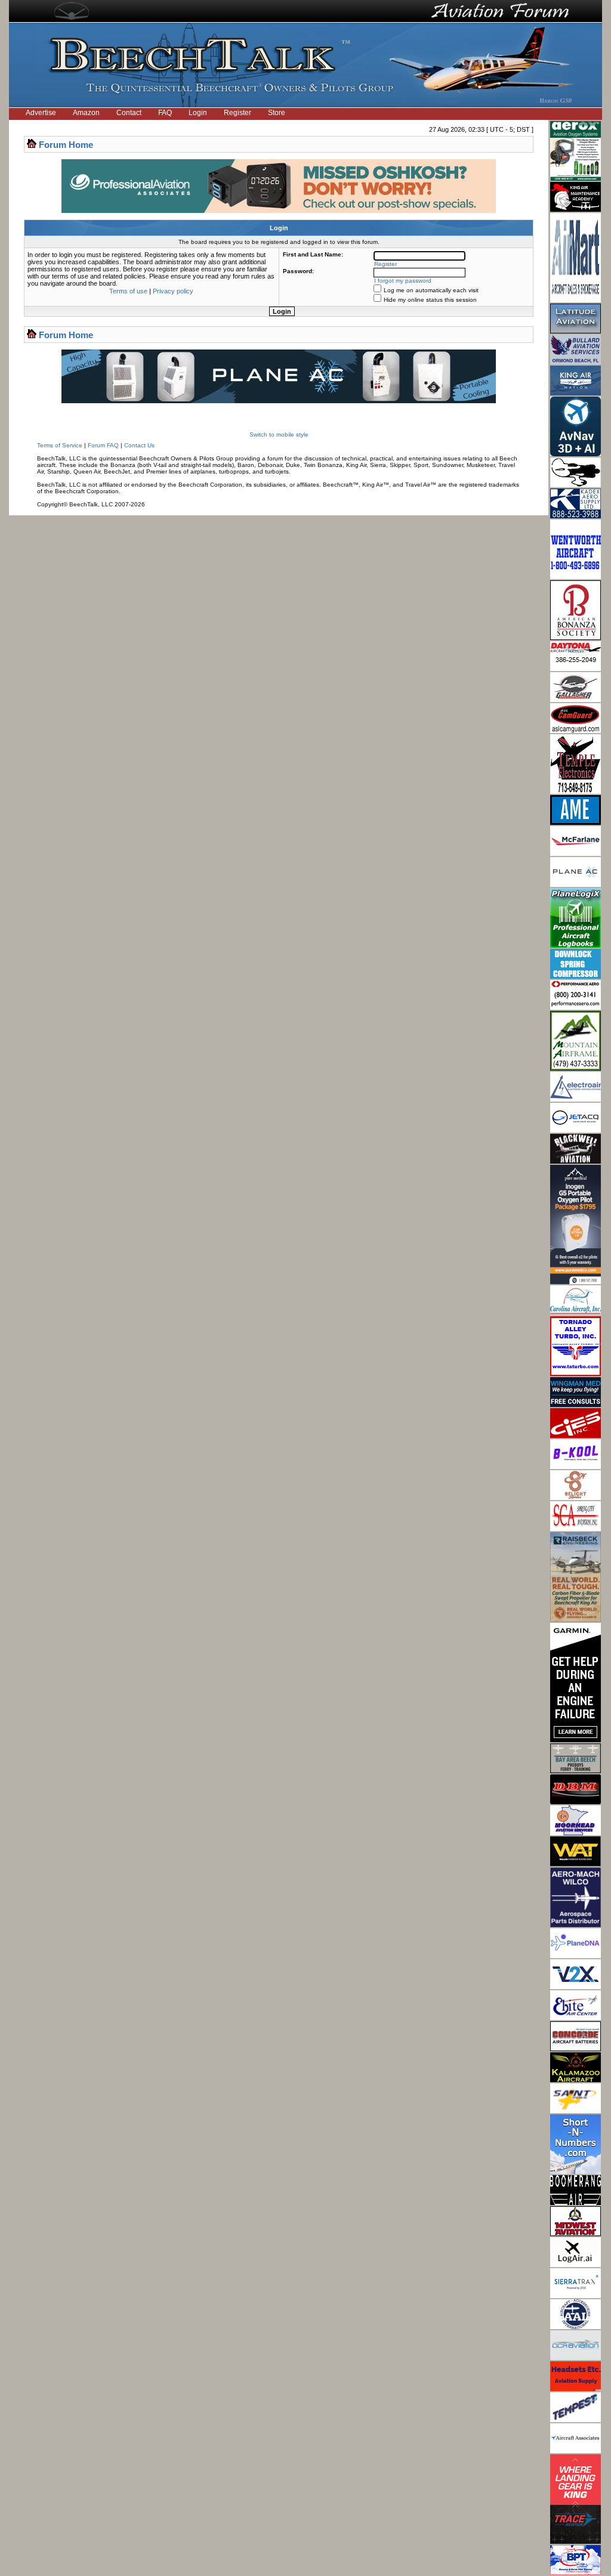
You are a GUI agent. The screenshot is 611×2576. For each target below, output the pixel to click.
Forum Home (66, 145)
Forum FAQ (103, 445)
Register (237, 113)
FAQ (165, 113)
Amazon (86, 113)
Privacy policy (173, 291)
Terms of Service (60, 445)
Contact (129, 113)
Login (198, 113)
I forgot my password (403, 281)
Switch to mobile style (279, 435)
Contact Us (139, 445)
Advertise (41, 113)
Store (277, 113)
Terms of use (128, 291)
